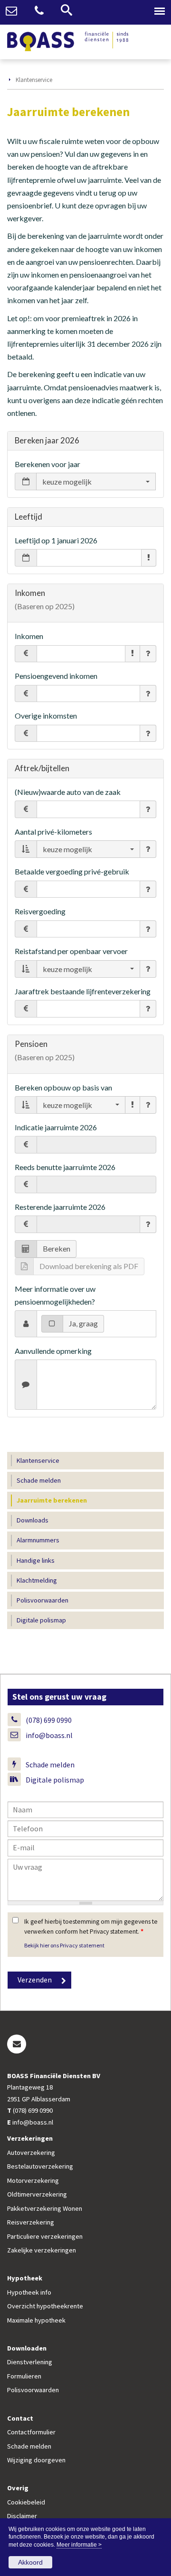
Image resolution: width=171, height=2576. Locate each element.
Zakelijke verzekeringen (42, 2250)
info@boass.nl (49, 1735)
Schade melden (50, 1765)
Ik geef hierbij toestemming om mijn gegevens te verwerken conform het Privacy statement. (91, 1926)
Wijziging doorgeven (36, 2460)
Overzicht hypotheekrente (45, 2306)
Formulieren (24, 2376)
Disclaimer (22, 2516)
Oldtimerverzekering (37, 2194)
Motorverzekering (33, 2180)
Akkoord (30, 2562)
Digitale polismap (55, 1780)
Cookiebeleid (26, 2502)
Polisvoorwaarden (33, 2390)
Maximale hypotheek (36, 2320)
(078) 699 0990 (49, 1720)
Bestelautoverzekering (40, 2166)
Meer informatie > (79, 2545)
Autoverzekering (31, 2153)
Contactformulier (31, 2432)
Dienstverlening (30, 2362)
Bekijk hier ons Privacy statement (64, 1945)
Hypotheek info (29, 2292)
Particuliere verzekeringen (45, 2236)
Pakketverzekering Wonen (45, 2208)
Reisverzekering (31, 2222)
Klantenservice (34, 80)
